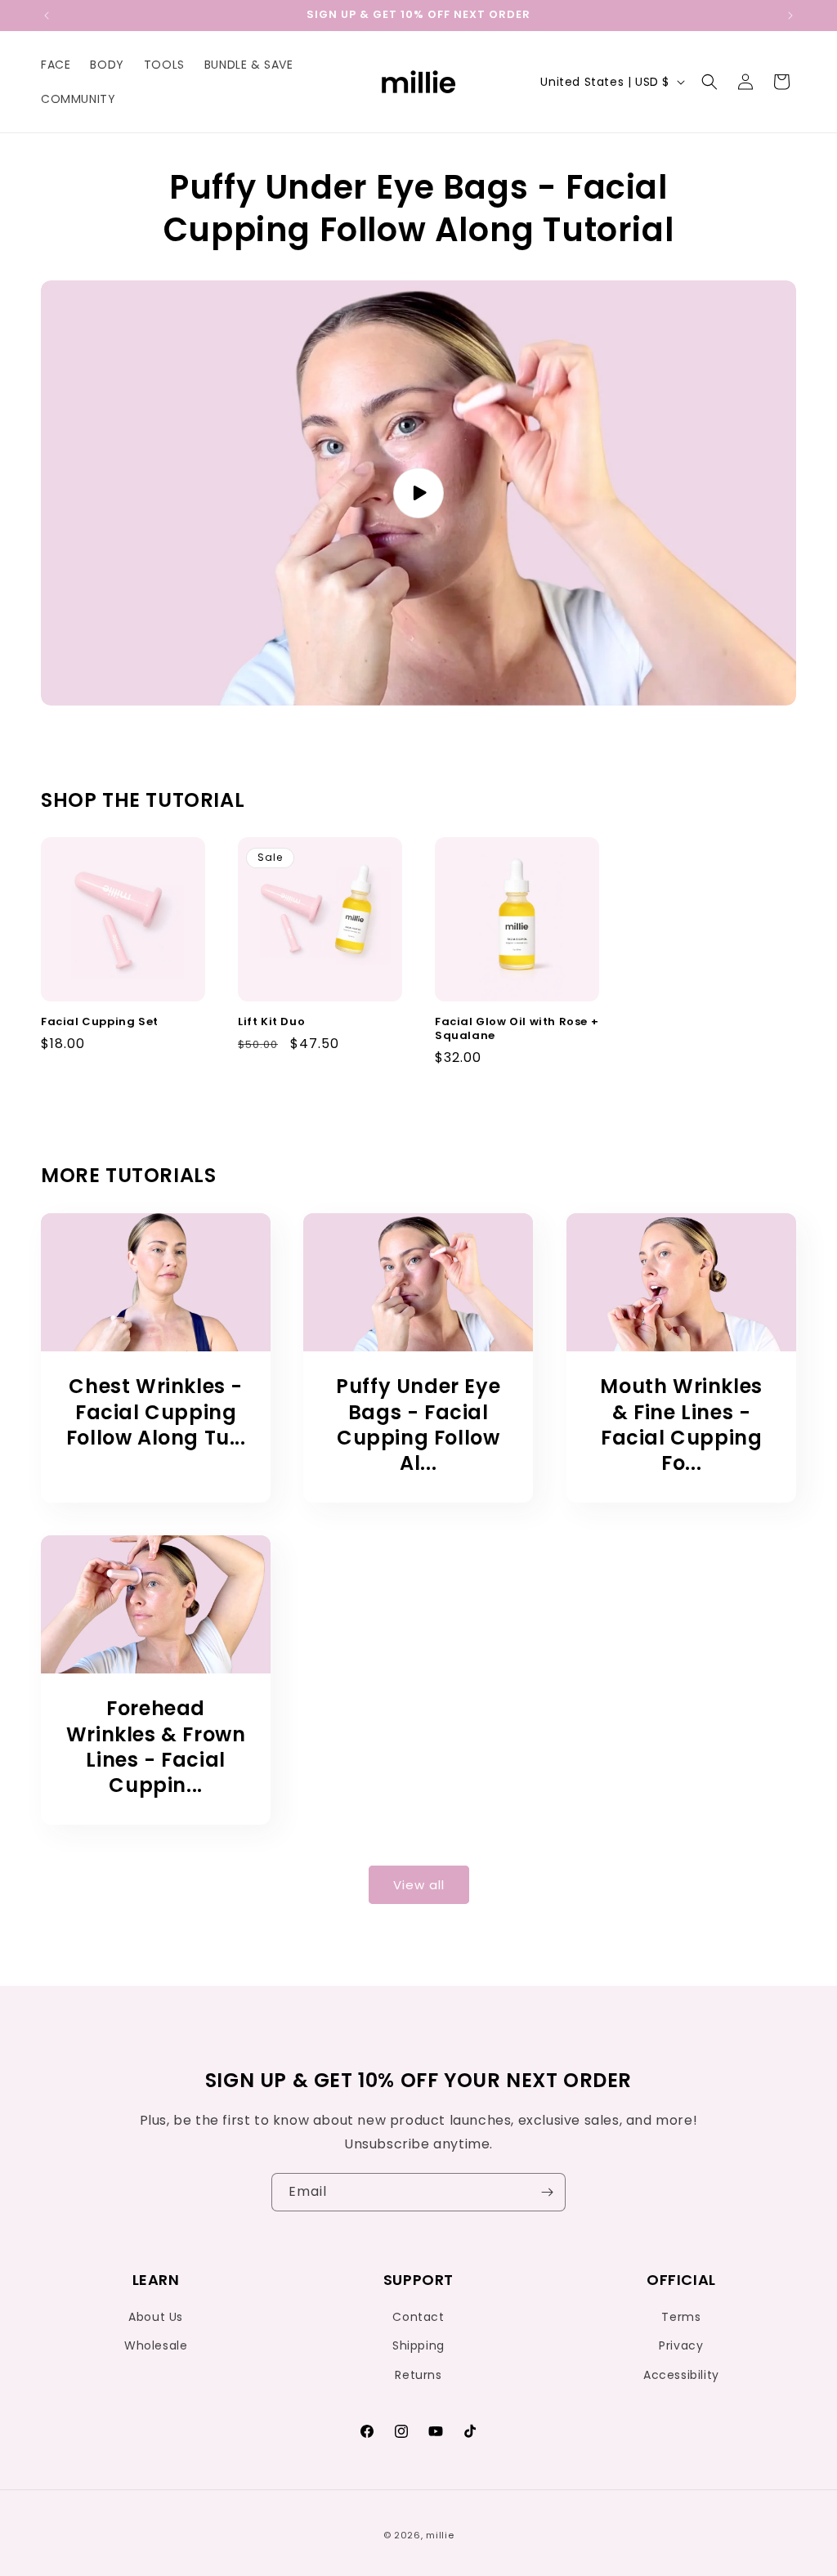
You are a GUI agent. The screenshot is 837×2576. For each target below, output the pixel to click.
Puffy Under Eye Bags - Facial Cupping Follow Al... (418, 1425)
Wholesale (156, 2345)
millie (440, 2535)
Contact (418, 2317)
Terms (681, 2317)
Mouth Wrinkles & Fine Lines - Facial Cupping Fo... (681, 1425)
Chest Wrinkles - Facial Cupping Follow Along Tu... (156, 1412)
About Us (156, 2317)
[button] (709, 82)
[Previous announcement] (47, 16)
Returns (418, 2375)
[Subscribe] (547, 2192)
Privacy (681, 2345)
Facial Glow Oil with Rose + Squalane (517, 1029)
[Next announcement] (790, 16)
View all (419, 1885)
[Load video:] (418, 493)
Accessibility (681, 2375)
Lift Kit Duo (271, 1022)
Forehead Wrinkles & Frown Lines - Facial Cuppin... (156, 1747)
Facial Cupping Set (100, 1022)
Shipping (418, 2345)
